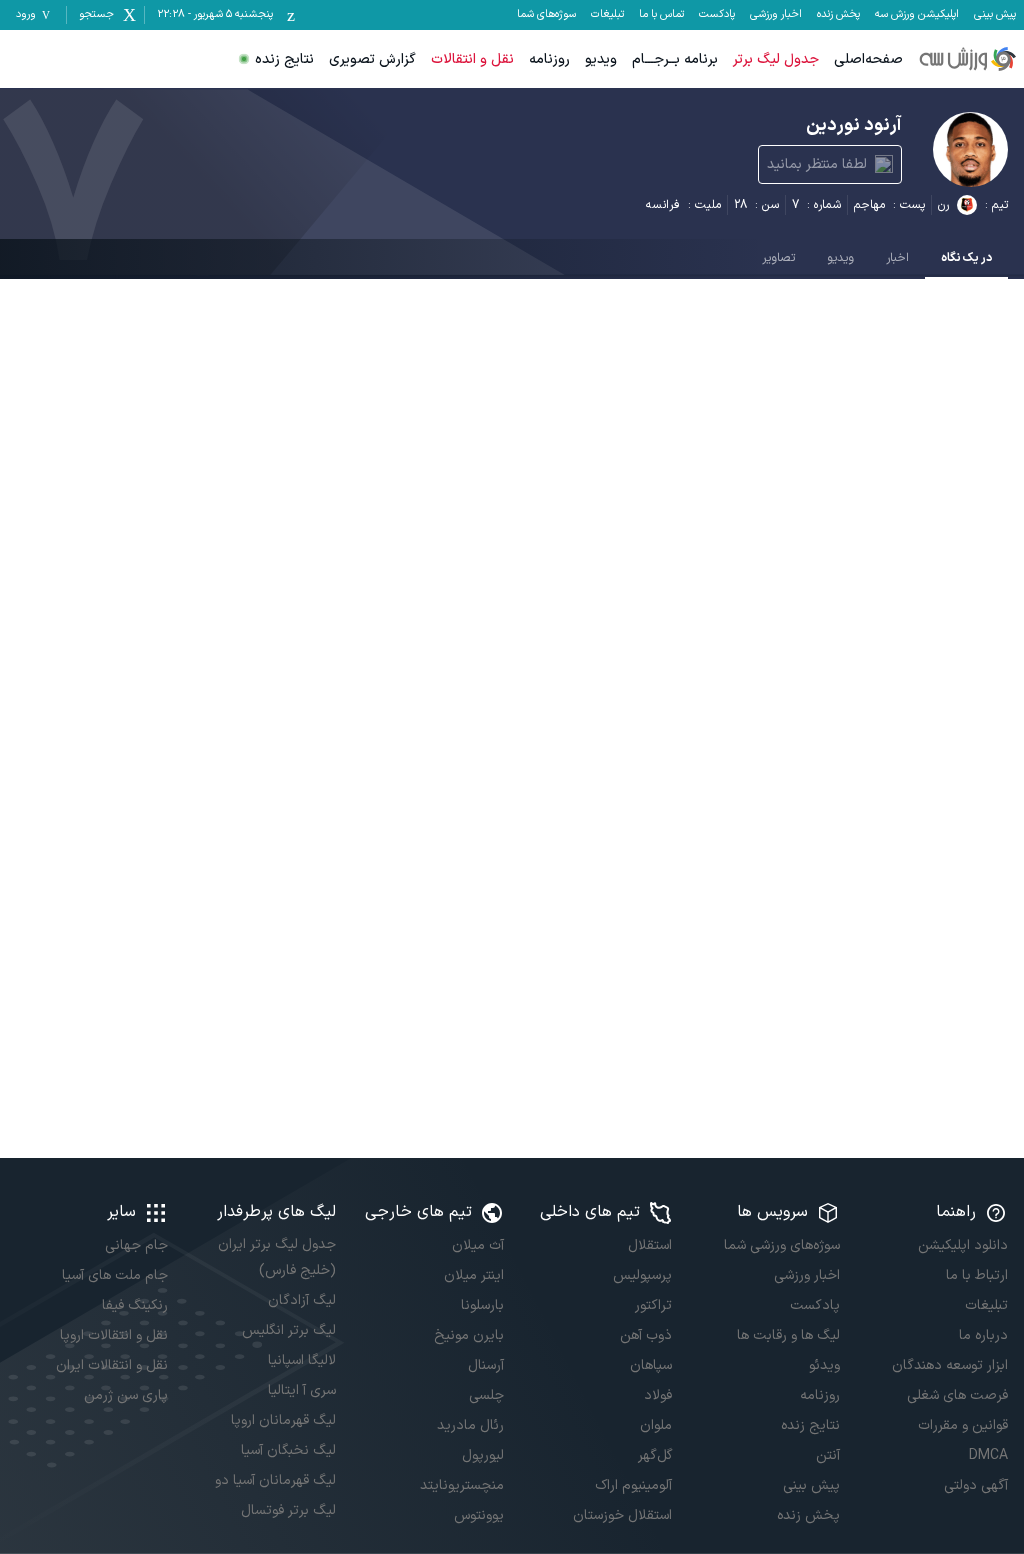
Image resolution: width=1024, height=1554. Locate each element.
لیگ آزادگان (302, 1300)
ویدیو (601, 59)
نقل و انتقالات (472, 59)
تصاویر (778, 258)
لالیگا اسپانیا (302, 1360)
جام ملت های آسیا (115, 1275)
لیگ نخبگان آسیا (288, 1450)
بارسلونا (482, 1305)
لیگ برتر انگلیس (289, 1330)
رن (943, 205)
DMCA (988, 1455)
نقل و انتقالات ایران (112, 1365)
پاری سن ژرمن (126, 1395)
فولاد (658, 1395)
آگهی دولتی (976, 1485)
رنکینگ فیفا (135, 1305)
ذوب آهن (646, 1335)
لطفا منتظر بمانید (817, 164)
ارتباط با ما (977, 1275)
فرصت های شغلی (957, 1395)
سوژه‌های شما (546, 15)
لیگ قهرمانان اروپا (283, 1420)
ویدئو (824, 1365)
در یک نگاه (966, 258)
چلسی (486, 1395)
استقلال (650, 1245)
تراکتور (653, 1305)
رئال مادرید (470, 1425)
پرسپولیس (642, 1275)
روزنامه (549, 59)
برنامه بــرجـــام (675, 59)
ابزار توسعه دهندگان (950, 1365)
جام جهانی (136, 1245)
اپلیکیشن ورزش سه (917, 15)
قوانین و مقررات (963, 1425)
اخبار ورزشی (776, 15)
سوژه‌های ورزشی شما (782, 1245)
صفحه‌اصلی (868, 59)
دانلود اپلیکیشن (963, 1245)
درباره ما (983, 1335)
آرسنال (486, 1365)
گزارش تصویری (372, 59)
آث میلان (478, 1245)
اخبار (897, 258)
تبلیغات (607, 15)
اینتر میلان (474, 1275)
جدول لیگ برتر (776, 59)
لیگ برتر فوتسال (288, 1510)
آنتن (828, 1455)
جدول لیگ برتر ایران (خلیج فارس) (277, 1257)
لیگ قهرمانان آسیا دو (275, 1480)
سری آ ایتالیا (302, 1390)
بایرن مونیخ (469, 1335)
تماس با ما (661, 15)
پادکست (717, 15)
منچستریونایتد (462, 1485)
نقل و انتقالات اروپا (114, 1335)
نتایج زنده (284, 59)
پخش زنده (838, 15)
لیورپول (483, 1455)
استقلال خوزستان (622, 1515)
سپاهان (651, 1365)
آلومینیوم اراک (633, 1485)
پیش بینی (995, 15)
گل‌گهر (655, 1455)
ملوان (656, 1425)
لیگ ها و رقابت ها (788, 1335)
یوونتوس (479, 1515)
